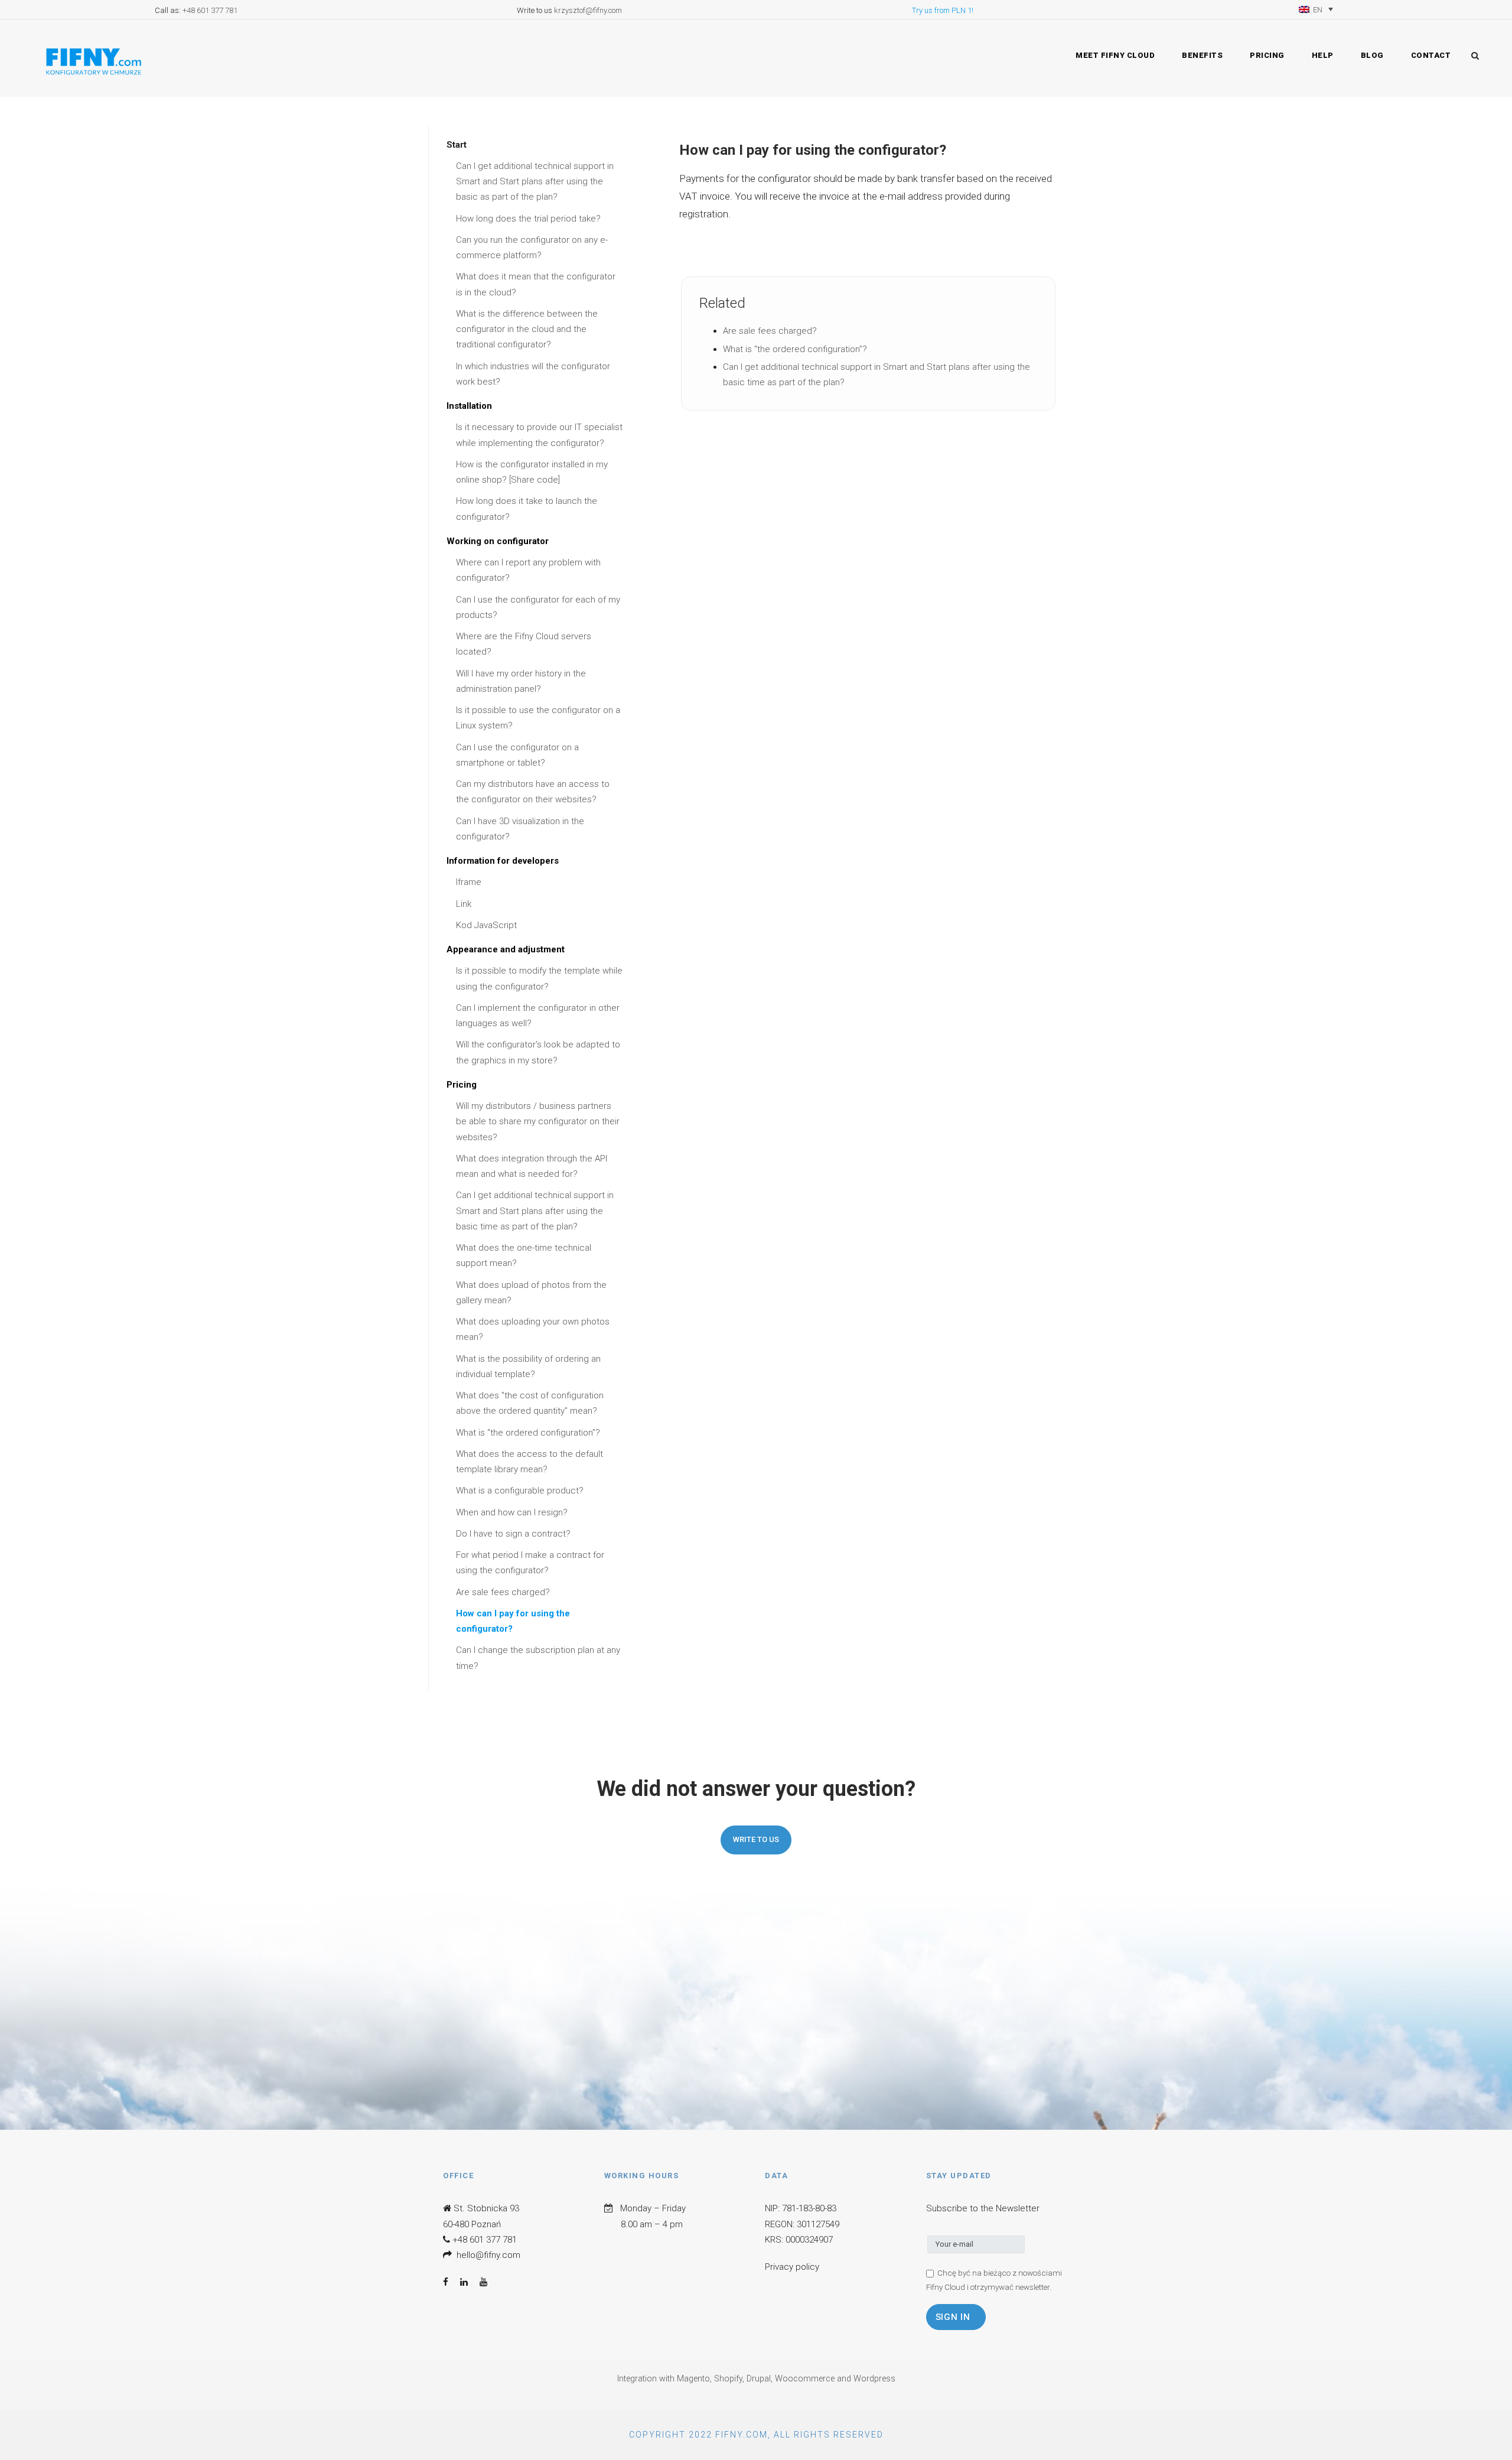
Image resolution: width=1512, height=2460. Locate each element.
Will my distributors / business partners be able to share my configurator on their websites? (538, 1122)
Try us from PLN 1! (943, 10)
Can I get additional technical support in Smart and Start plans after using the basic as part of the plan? (535, 182)
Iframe (469, 882)
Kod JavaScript (486, 925)
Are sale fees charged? (503, 1592)
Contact (1431, 55)
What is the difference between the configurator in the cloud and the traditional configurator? (527, 329)
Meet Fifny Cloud (1115, 55)
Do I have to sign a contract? (513, 1534)
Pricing (1267, 55)
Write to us (756, 1839)
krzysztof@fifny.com (588, 10)
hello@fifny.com (488, 2255)
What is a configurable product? (520, 1491)
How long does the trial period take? (528, 219)
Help (1323, 55)
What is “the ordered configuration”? (528, 1433)
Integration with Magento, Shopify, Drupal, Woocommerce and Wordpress (756, 2379)
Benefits (1202, 55)
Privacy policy (792, 2267)
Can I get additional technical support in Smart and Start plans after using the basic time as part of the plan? (535, 1211)
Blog (1372, 55)
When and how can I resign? (512, 1512)
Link (464, 904)
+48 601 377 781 (210, 10)
